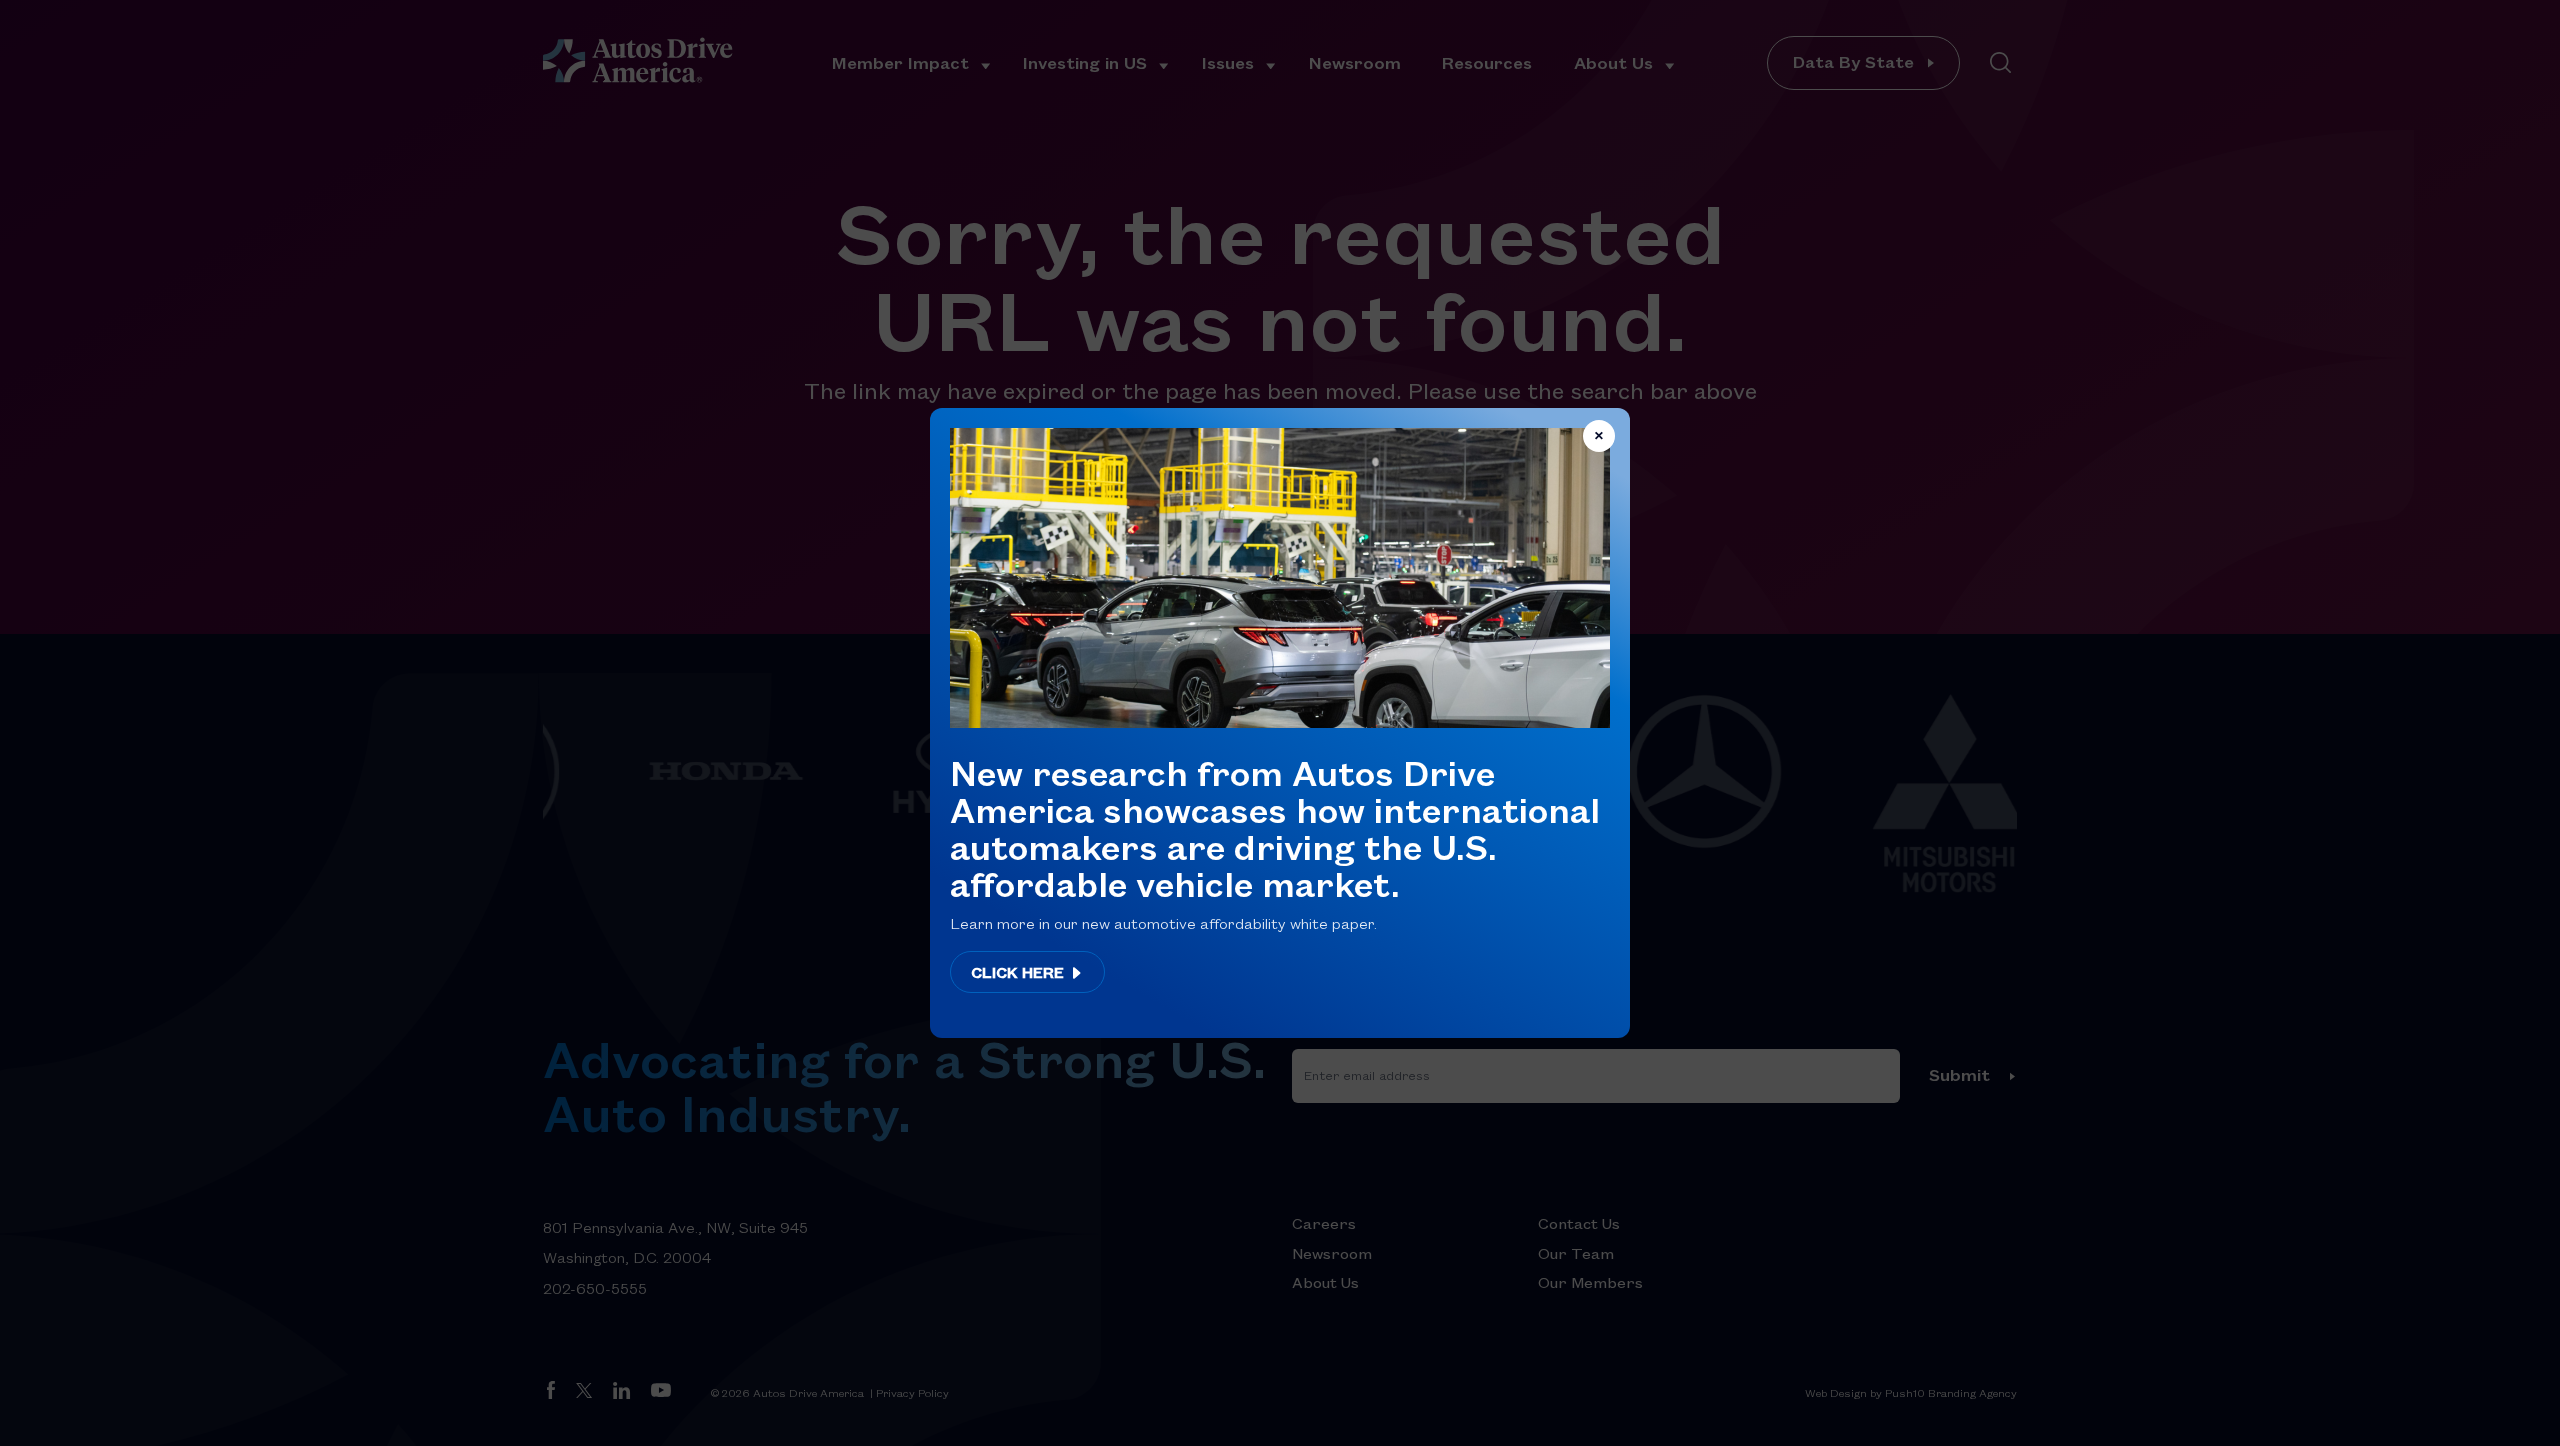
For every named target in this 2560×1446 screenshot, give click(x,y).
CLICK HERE (1019, 972)
